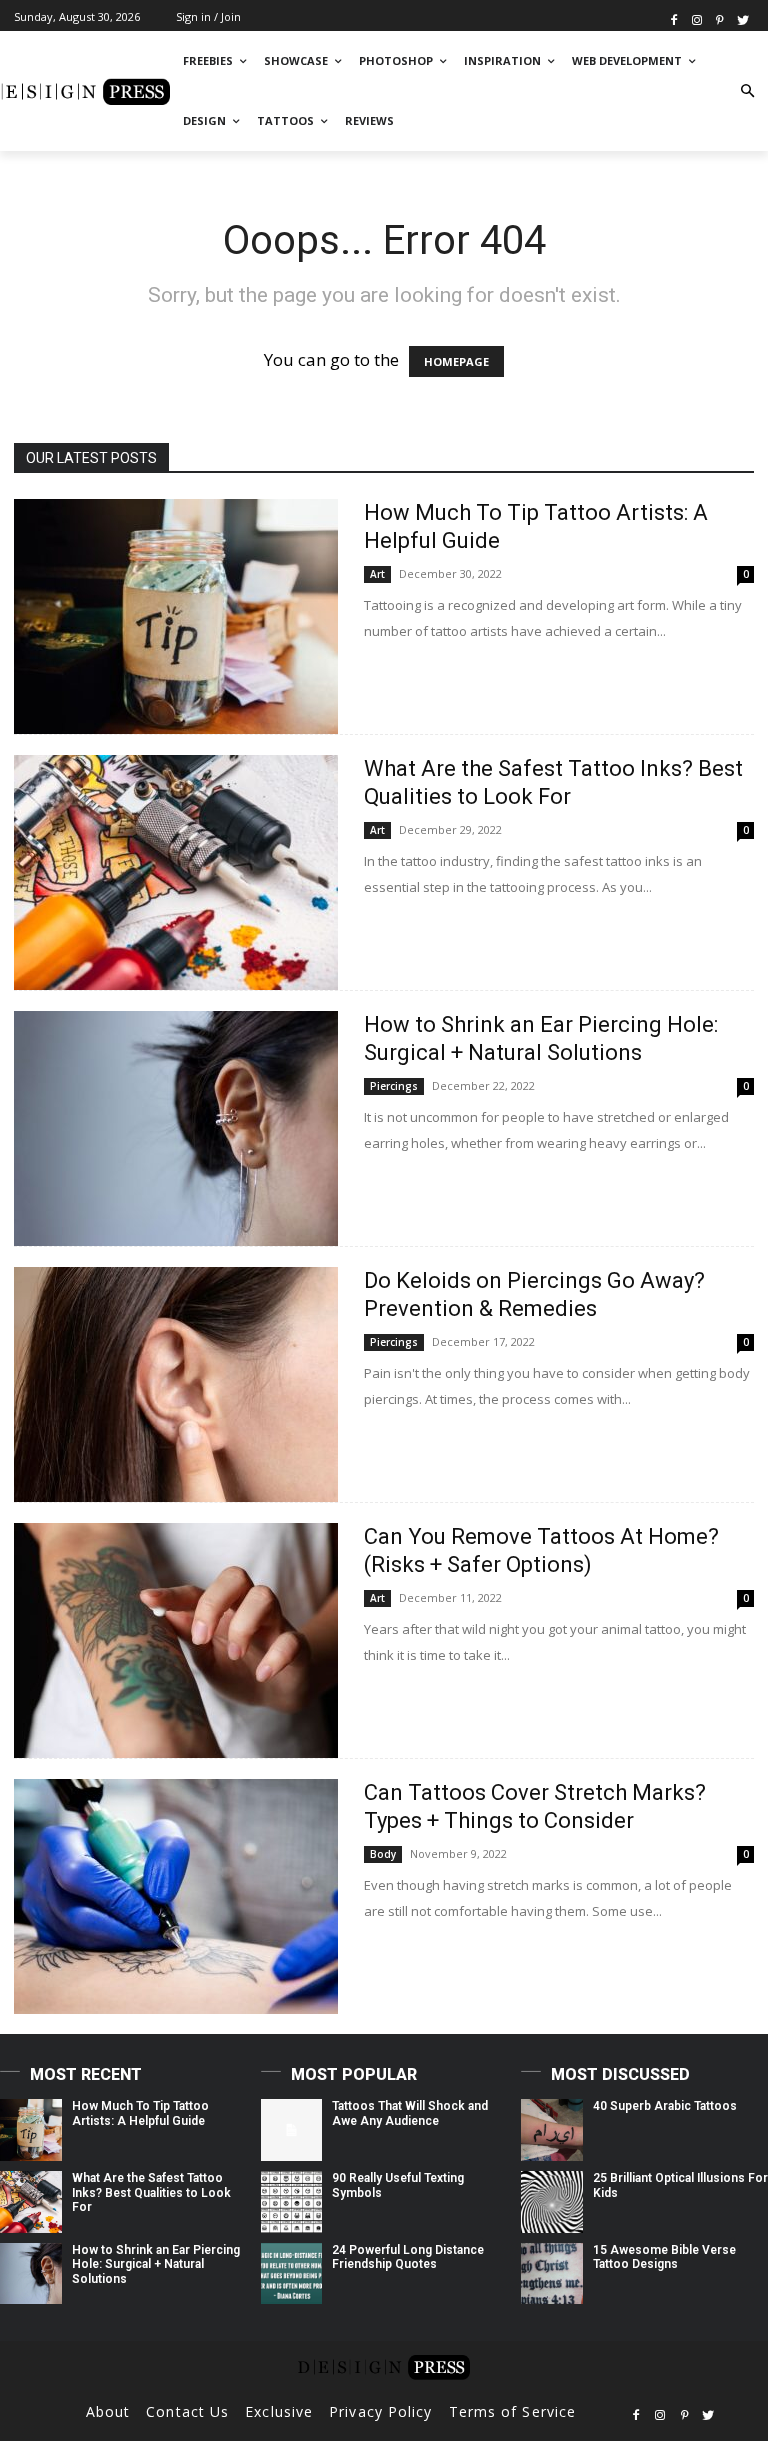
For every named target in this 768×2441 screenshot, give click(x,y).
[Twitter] (742, 18)
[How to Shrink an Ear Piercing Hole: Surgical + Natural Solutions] (176, 1128)
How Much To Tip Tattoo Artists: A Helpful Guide (140, 2113)
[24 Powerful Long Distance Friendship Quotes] (292, 2274)
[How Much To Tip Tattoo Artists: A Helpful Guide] (176, 616)
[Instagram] (697, 18)
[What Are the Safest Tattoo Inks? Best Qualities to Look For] (176, 872)
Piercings (394, 1086)
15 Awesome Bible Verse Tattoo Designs (664, 2257)
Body (383, 1854)
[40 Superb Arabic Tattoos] (552, 2130)
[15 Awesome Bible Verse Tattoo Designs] (552, 2274)
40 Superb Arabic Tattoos (665, 2106)
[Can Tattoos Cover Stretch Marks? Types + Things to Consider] (176, 1896)
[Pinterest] (719, 18)
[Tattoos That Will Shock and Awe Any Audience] (292, 2130)
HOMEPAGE (456, 361)
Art (377, 574)
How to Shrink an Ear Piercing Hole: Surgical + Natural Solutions (156, 2264)
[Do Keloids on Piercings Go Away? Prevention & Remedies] (176, 1384)
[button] (747, 91)
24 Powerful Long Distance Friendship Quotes (408, 2257)
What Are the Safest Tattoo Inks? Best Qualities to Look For (151, 2192)
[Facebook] (674, 18)
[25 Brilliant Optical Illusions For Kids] (552, 2202)
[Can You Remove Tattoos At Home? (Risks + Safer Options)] (176, 1640)
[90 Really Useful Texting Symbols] (292, 2202)
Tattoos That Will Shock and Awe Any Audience (410, 2113)
